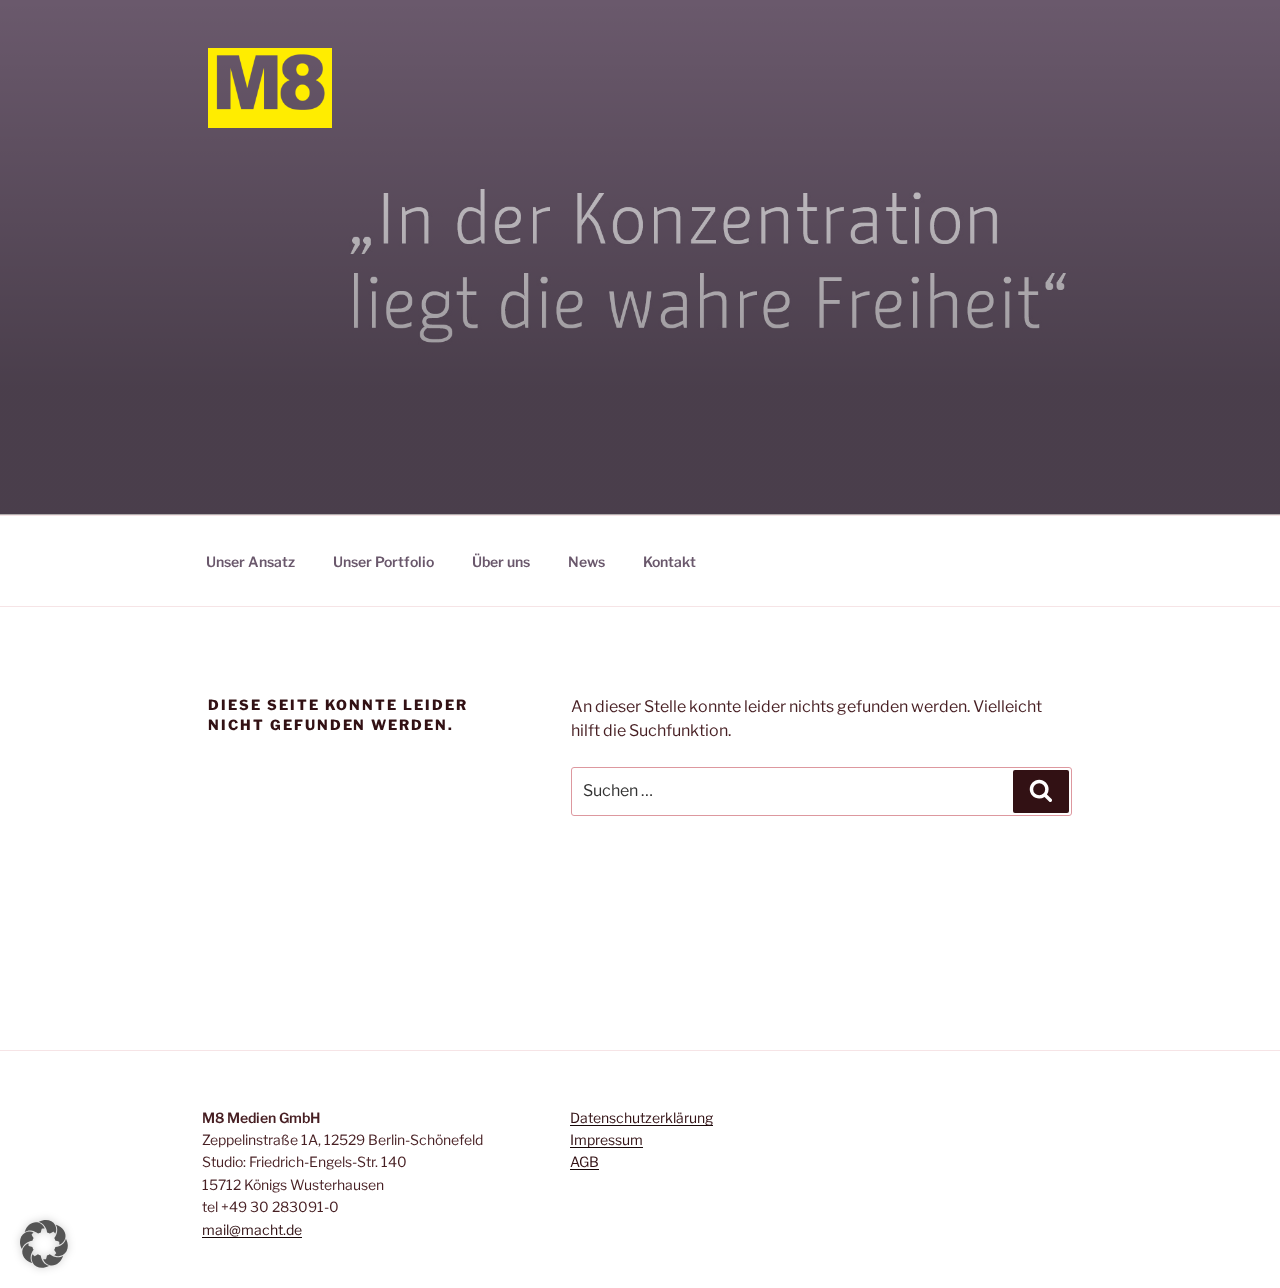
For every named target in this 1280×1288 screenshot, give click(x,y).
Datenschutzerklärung (641, 1117)
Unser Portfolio (383, 561)
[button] (44, 1244)
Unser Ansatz (250, 561)
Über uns (501, 561)
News (586, 561)
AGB (584, 1161)
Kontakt (669, 561)
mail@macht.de (252, 1229)
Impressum (606, 1139)
